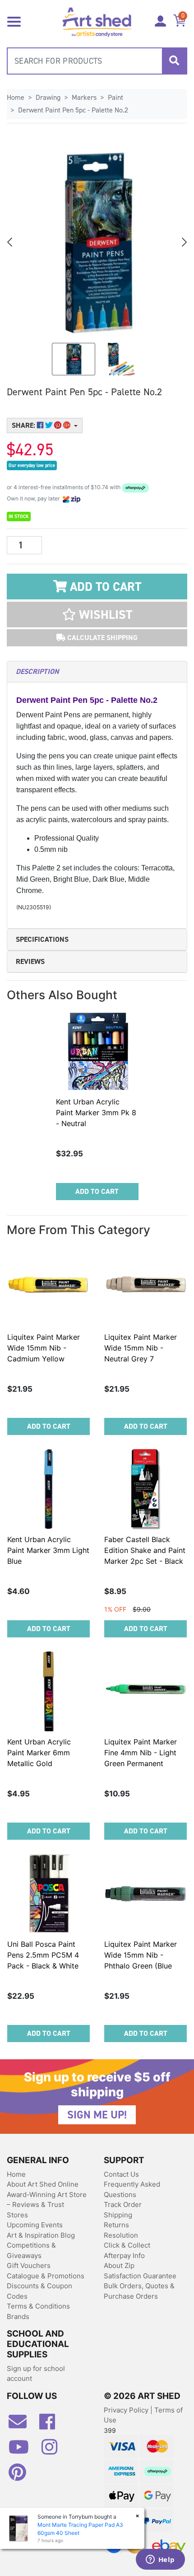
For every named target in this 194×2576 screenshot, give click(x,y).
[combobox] (97, 61)
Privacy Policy (127, 2410)
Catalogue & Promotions (46, 2276)
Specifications (42, 939)
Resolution (121, 2235)
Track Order (123, 2204)
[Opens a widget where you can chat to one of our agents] (160, 2560)
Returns (116, 2225)
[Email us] (22, 2425)
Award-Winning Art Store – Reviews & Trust (47, 2200)
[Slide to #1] (74, 359)
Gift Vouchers (29, 2265)
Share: (24, 425)
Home (16, 2174)
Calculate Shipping (102, 638)
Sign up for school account (36, 2374)
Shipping (118, 2215)
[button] (97, 615)
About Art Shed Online (43, 2184)
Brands (18, 2317)
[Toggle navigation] (14, 21)
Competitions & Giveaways (31, 2250)
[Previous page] (10, 242)
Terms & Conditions (38, 2306)
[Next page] (184, 242)
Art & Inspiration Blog (41, 2235)
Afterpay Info (124, 2256)
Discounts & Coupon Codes (39, 2291)
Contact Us (121, 2174)
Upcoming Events (35, 2225)
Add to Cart (104, 587)
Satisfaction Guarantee (140, 2276)
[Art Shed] (97, 21)
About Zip (119, 2265)
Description (37, 671)
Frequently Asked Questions (132, 2189)
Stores (17, 2215)
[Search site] (174, 61)
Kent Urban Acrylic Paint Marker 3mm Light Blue (48, 1550)
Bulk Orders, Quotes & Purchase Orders (139, 2291)
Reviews (30, 961)
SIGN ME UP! (97, 2115)
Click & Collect (127, 2245)
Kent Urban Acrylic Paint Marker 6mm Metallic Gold (39, 1753)
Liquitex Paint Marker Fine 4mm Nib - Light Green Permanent (141, 1753)
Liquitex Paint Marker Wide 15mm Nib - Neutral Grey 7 (141, 1348)
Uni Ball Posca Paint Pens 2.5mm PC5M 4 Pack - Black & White (43, 1955)
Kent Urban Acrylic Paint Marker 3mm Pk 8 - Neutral (96, 1113)
